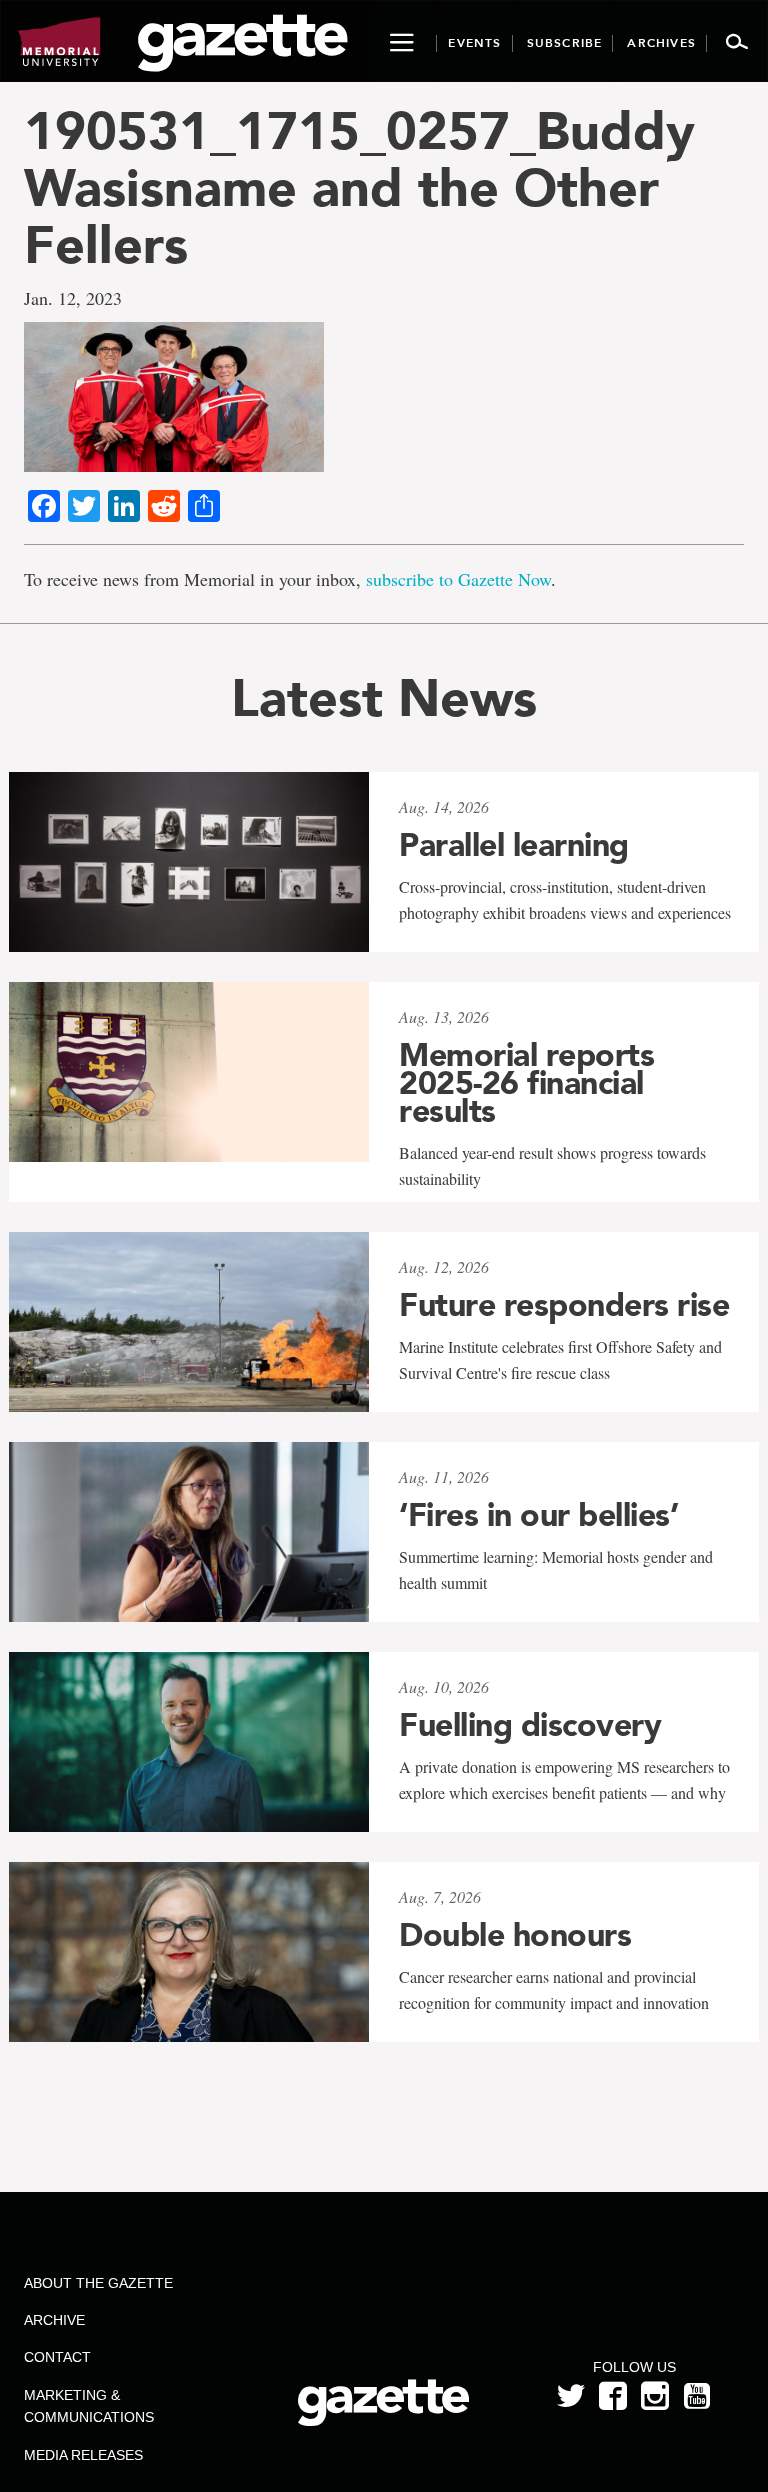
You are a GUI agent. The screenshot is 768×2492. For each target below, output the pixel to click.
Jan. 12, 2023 (73, 298)
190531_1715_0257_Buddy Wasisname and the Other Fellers (359, 188)
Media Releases (83, 2455)
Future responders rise (564, 1305)
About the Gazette (98, 2283)
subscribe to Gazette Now (458, 579)
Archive (54, 2320)
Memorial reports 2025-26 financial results (526, 1083)
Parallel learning (514, 845)
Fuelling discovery (530, 1725)
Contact (57, 2357)
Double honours (515, 1935)
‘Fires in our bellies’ (538, 1515)
